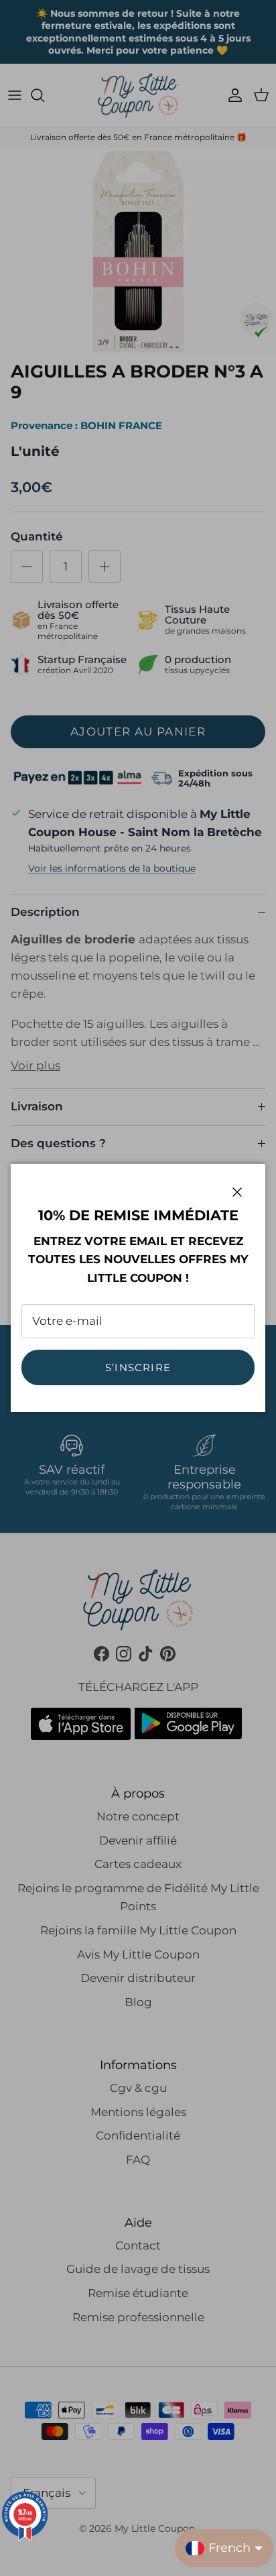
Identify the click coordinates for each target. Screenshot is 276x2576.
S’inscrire (138, 1367)
